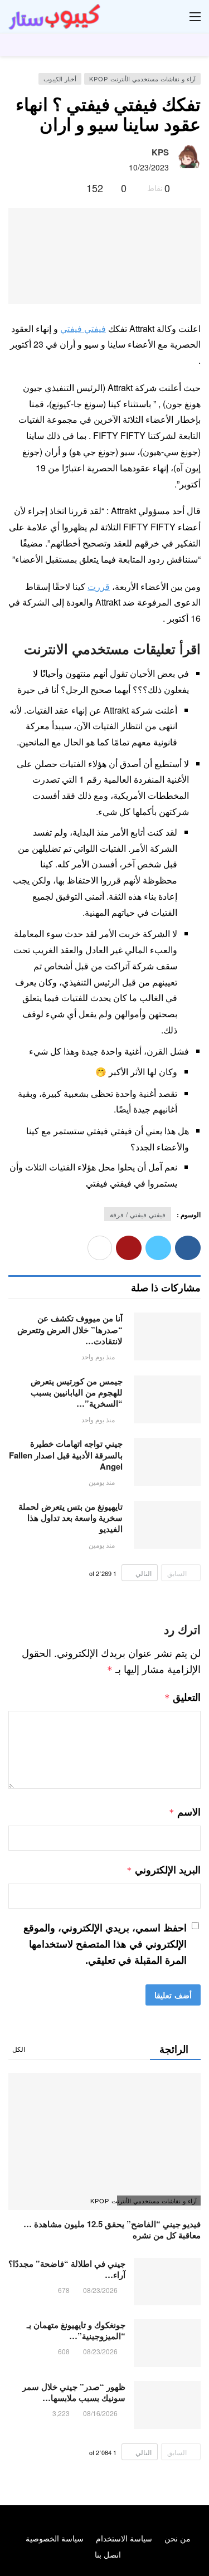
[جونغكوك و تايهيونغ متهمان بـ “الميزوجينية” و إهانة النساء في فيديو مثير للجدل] (167, 2343)
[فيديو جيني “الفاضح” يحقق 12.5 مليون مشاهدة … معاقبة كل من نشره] (104, 2142)
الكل (19, 2049)
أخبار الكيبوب (60, 79)
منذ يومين (102, 1482)
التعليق (183, 1697)
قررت (99, 586)
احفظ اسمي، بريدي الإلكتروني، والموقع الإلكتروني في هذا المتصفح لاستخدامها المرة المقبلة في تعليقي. (105, 1944)
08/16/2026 (100, 2413)
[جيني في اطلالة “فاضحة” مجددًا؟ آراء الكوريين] (167, 2282)
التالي (144, 1573)
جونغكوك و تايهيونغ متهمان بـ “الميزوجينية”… (76, 2330)
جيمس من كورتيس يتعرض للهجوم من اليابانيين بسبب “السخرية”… (77, 1392)
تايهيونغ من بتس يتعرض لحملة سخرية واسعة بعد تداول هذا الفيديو (71, 1518)
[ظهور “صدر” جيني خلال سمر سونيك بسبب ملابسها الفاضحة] (167, 2405)
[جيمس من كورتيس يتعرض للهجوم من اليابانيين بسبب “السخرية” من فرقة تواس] (167, 1399)
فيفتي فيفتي (83, 328)
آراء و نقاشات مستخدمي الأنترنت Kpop (142, 79)
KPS (160, 152)
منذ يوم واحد (98, 1356)
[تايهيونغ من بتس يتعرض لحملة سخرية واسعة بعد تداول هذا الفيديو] (167, 1525)
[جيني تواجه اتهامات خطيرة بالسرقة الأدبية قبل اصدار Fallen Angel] (167, 1462)
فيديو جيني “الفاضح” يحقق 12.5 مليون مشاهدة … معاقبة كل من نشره (112, 2229)
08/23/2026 (100, 2290)
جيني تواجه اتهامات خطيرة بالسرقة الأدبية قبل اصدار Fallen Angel (66, 1455)
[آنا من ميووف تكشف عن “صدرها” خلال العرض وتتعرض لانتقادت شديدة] (167, 1336)
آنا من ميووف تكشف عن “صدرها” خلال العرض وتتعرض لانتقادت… (70, 1330)
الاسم (185, 1812)
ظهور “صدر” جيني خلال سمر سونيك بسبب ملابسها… (74, 2392)
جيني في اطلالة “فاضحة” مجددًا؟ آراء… (67, 2269)
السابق (177, 1573)
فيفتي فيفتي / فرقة (138, 1214)
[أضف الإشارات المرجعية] (73, 188)
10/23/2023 (149, 167)
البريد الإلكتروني (164, 1870)
